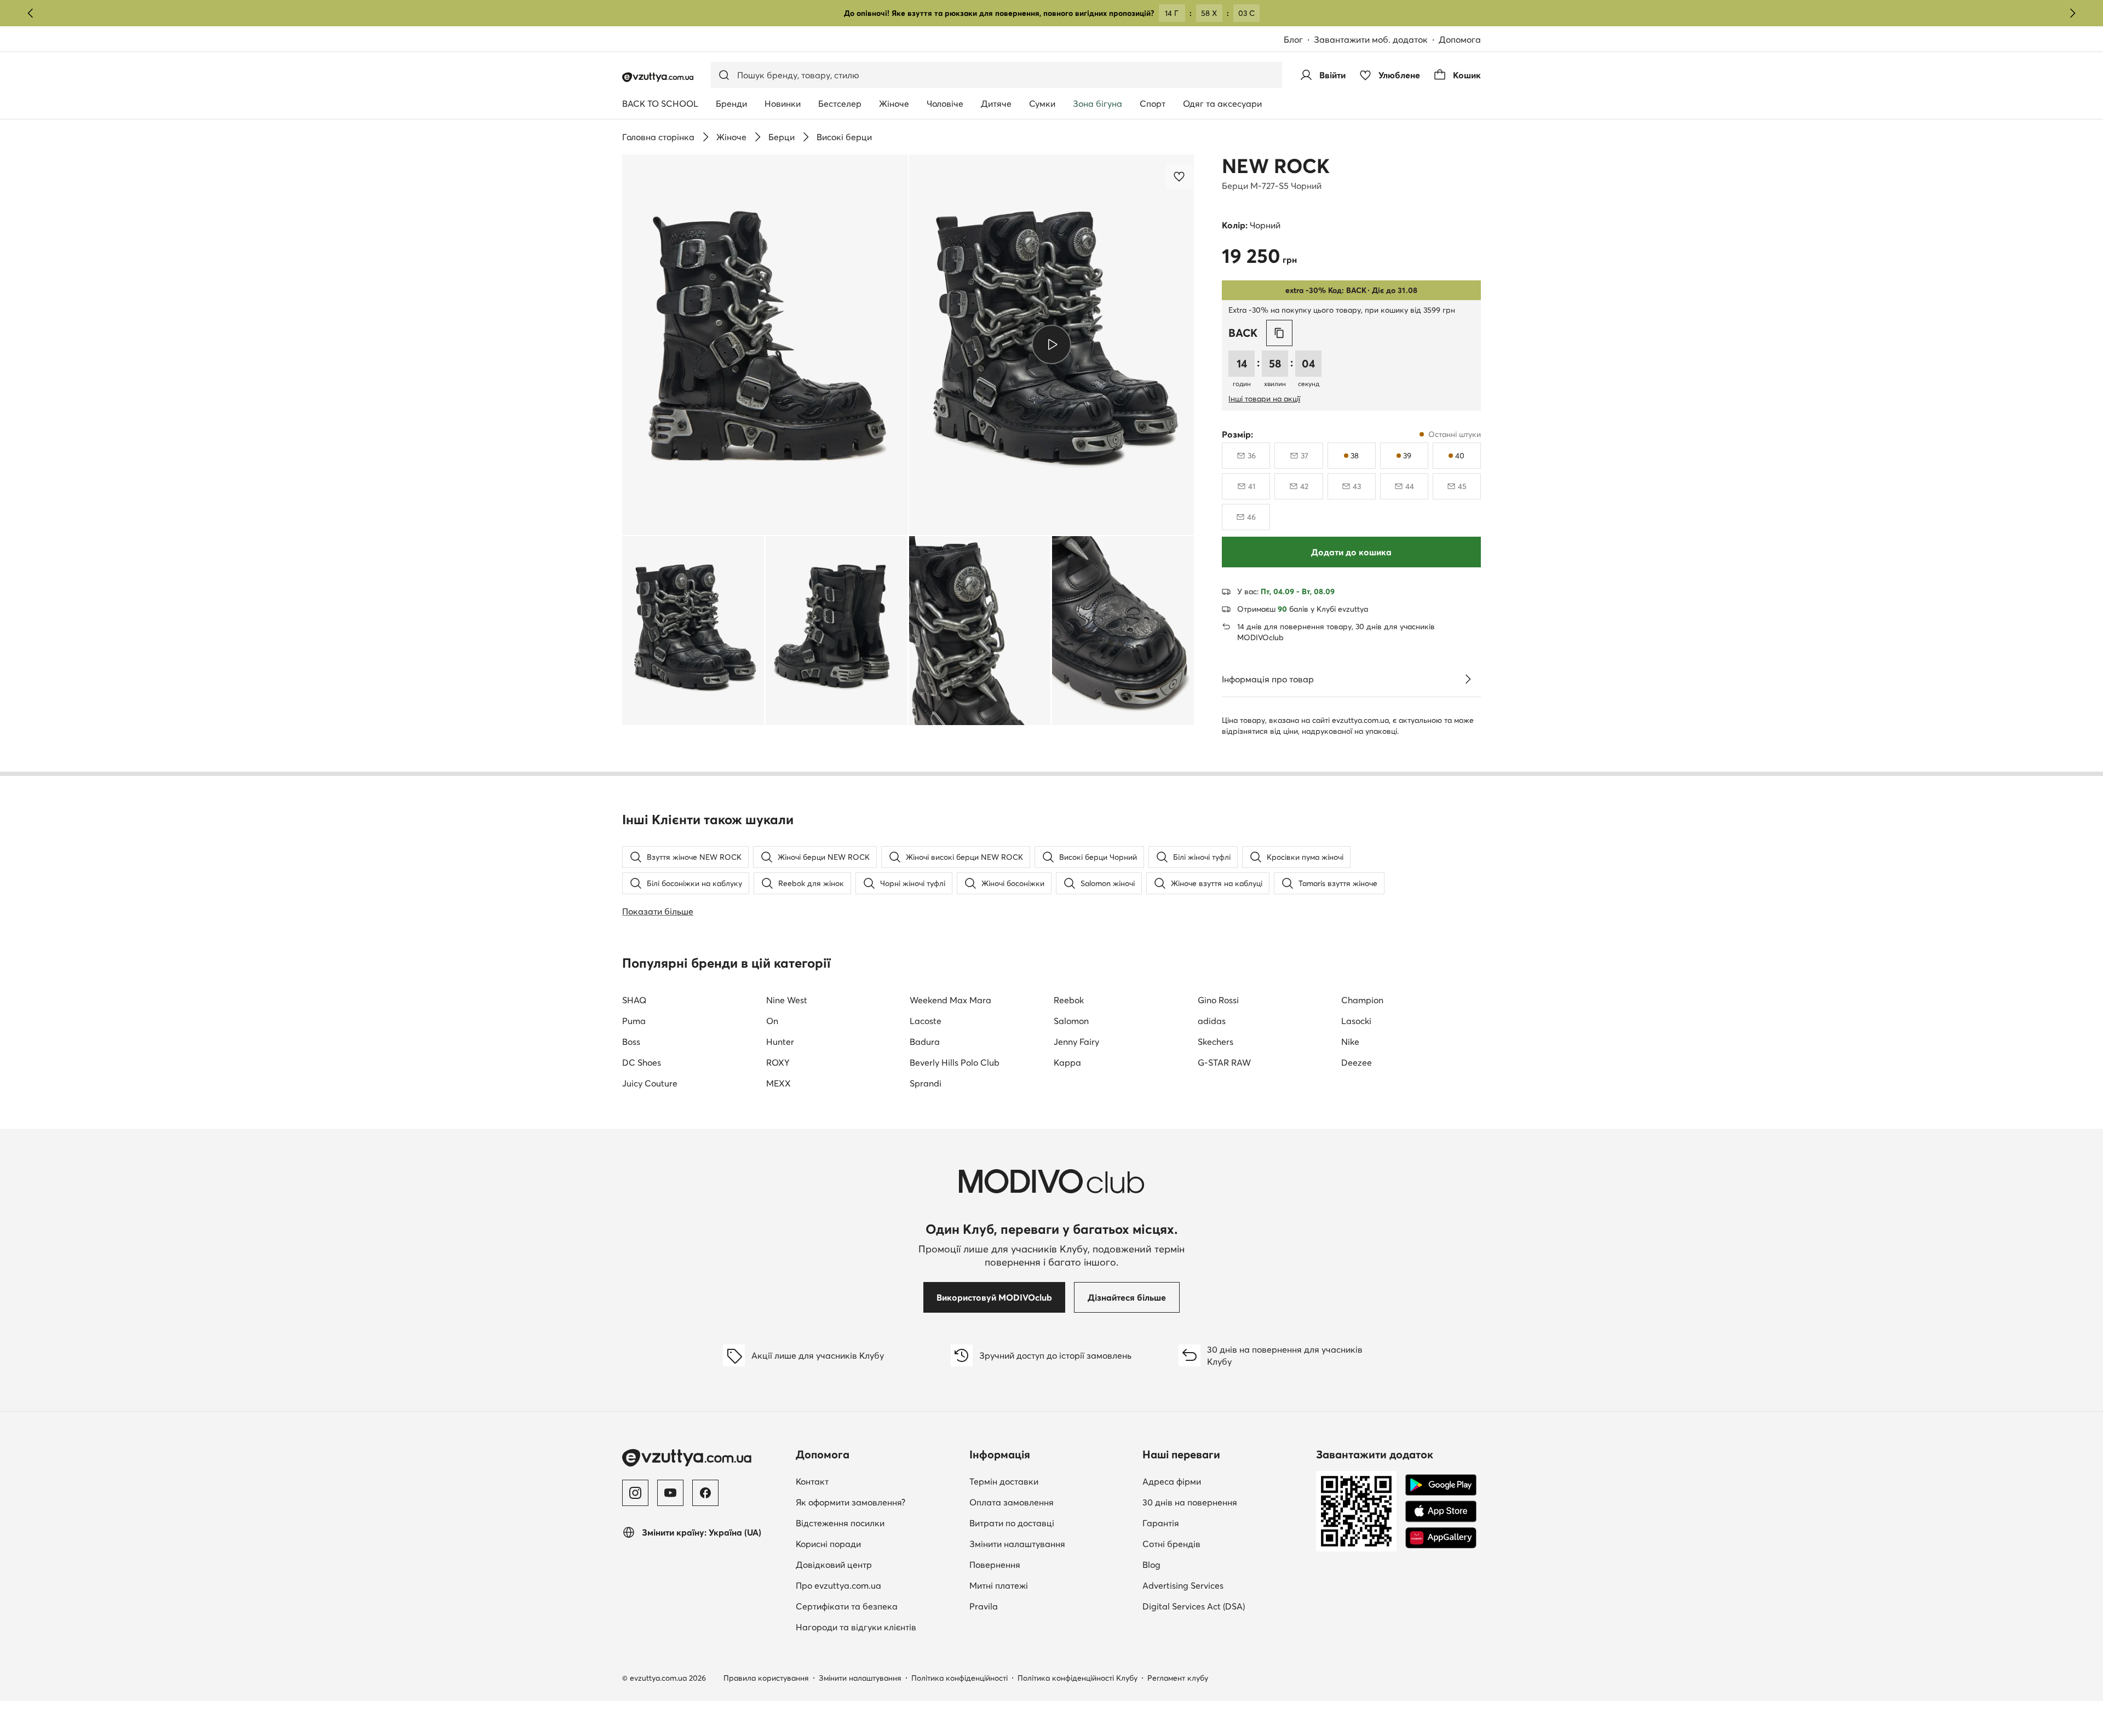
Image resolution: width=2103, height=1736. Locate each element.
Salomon (1071, 1021)
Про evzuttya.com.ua (838, 1585)
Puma (634, 1021)
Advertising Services (1225, 1585)
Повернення (995, 1565)
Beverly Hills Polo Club (955, 1062)
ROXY (778, 1062)
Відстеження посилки (840, 1523)
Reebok (1069, 1000)
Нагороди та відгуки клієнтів (856, 1627)
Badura (925, 1042)
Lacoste (926, 1021)
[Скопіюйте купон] (1279, 333)
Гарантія (1161, 1523)
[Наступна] (2072, 13)
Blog (1215, 1564)
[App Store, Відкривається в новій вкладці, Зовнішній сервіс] (1441, 1511)
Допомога (1460, 39)
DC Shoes (642, 1062)
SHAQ (634, 1000)
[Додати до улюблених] (1180, 176)
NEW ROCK (1276, 166)
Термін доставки (1004, 1481)
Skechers (1216, 1042)
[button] (765, 345)
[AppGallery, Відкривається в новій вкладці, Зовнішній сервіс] (1441, 1538)
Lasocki (1356, 1021)
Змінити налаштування (1017, 1544)
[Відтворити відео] (1052, 344)
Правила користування (766, 1678)
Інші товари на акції (1264, 399)
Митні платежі (999, 1585)
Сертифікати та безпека (847, 1606)
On (772, 1021)
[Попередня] (31, 13)
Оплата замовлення (1012, 1502)
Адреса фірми (1172, 1481)
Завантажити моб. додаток (1376, 40)
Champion (1362, 1000)
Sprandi (926, 1083)
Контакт (876, 1481)
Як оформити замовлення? (851, 1502)
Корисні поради (828, 1544)
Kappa (1067, 1062)
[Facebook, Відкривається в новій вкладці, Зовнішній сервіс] (705, 1493)
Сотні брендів (1171, 1544)
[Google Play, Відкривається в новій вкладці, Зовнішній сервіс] (1441, 1485)
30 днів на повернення (1190, 1502)
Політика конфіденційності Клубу (1078, 1678)
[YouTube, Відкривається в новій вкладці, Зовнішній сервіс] (670, 1493)
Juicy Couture (650, 1083)
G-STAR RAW (1224, 1062)
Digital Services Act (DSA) (1194, 1606)
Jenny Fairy (1076, 1042)
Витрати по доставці (1012, 1523)
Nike (1350, 1042)
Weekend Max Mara (950, 1000)
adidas (1212, 1021)
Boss (631, 1042)
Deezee (1357, 1062)
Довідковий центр (834, 1565)
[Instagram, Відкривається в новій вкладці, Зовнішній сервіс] (635, 1493)
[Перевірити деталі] (1468, 679)
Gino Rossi (1218, 1000)
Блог (1299, 40)
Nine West (787, 1000)
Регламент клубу (1178, 1678)
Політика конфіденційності (959, 1678)
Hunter (780, 1042)
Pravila (984, 1606)
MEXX (778, 1083)
